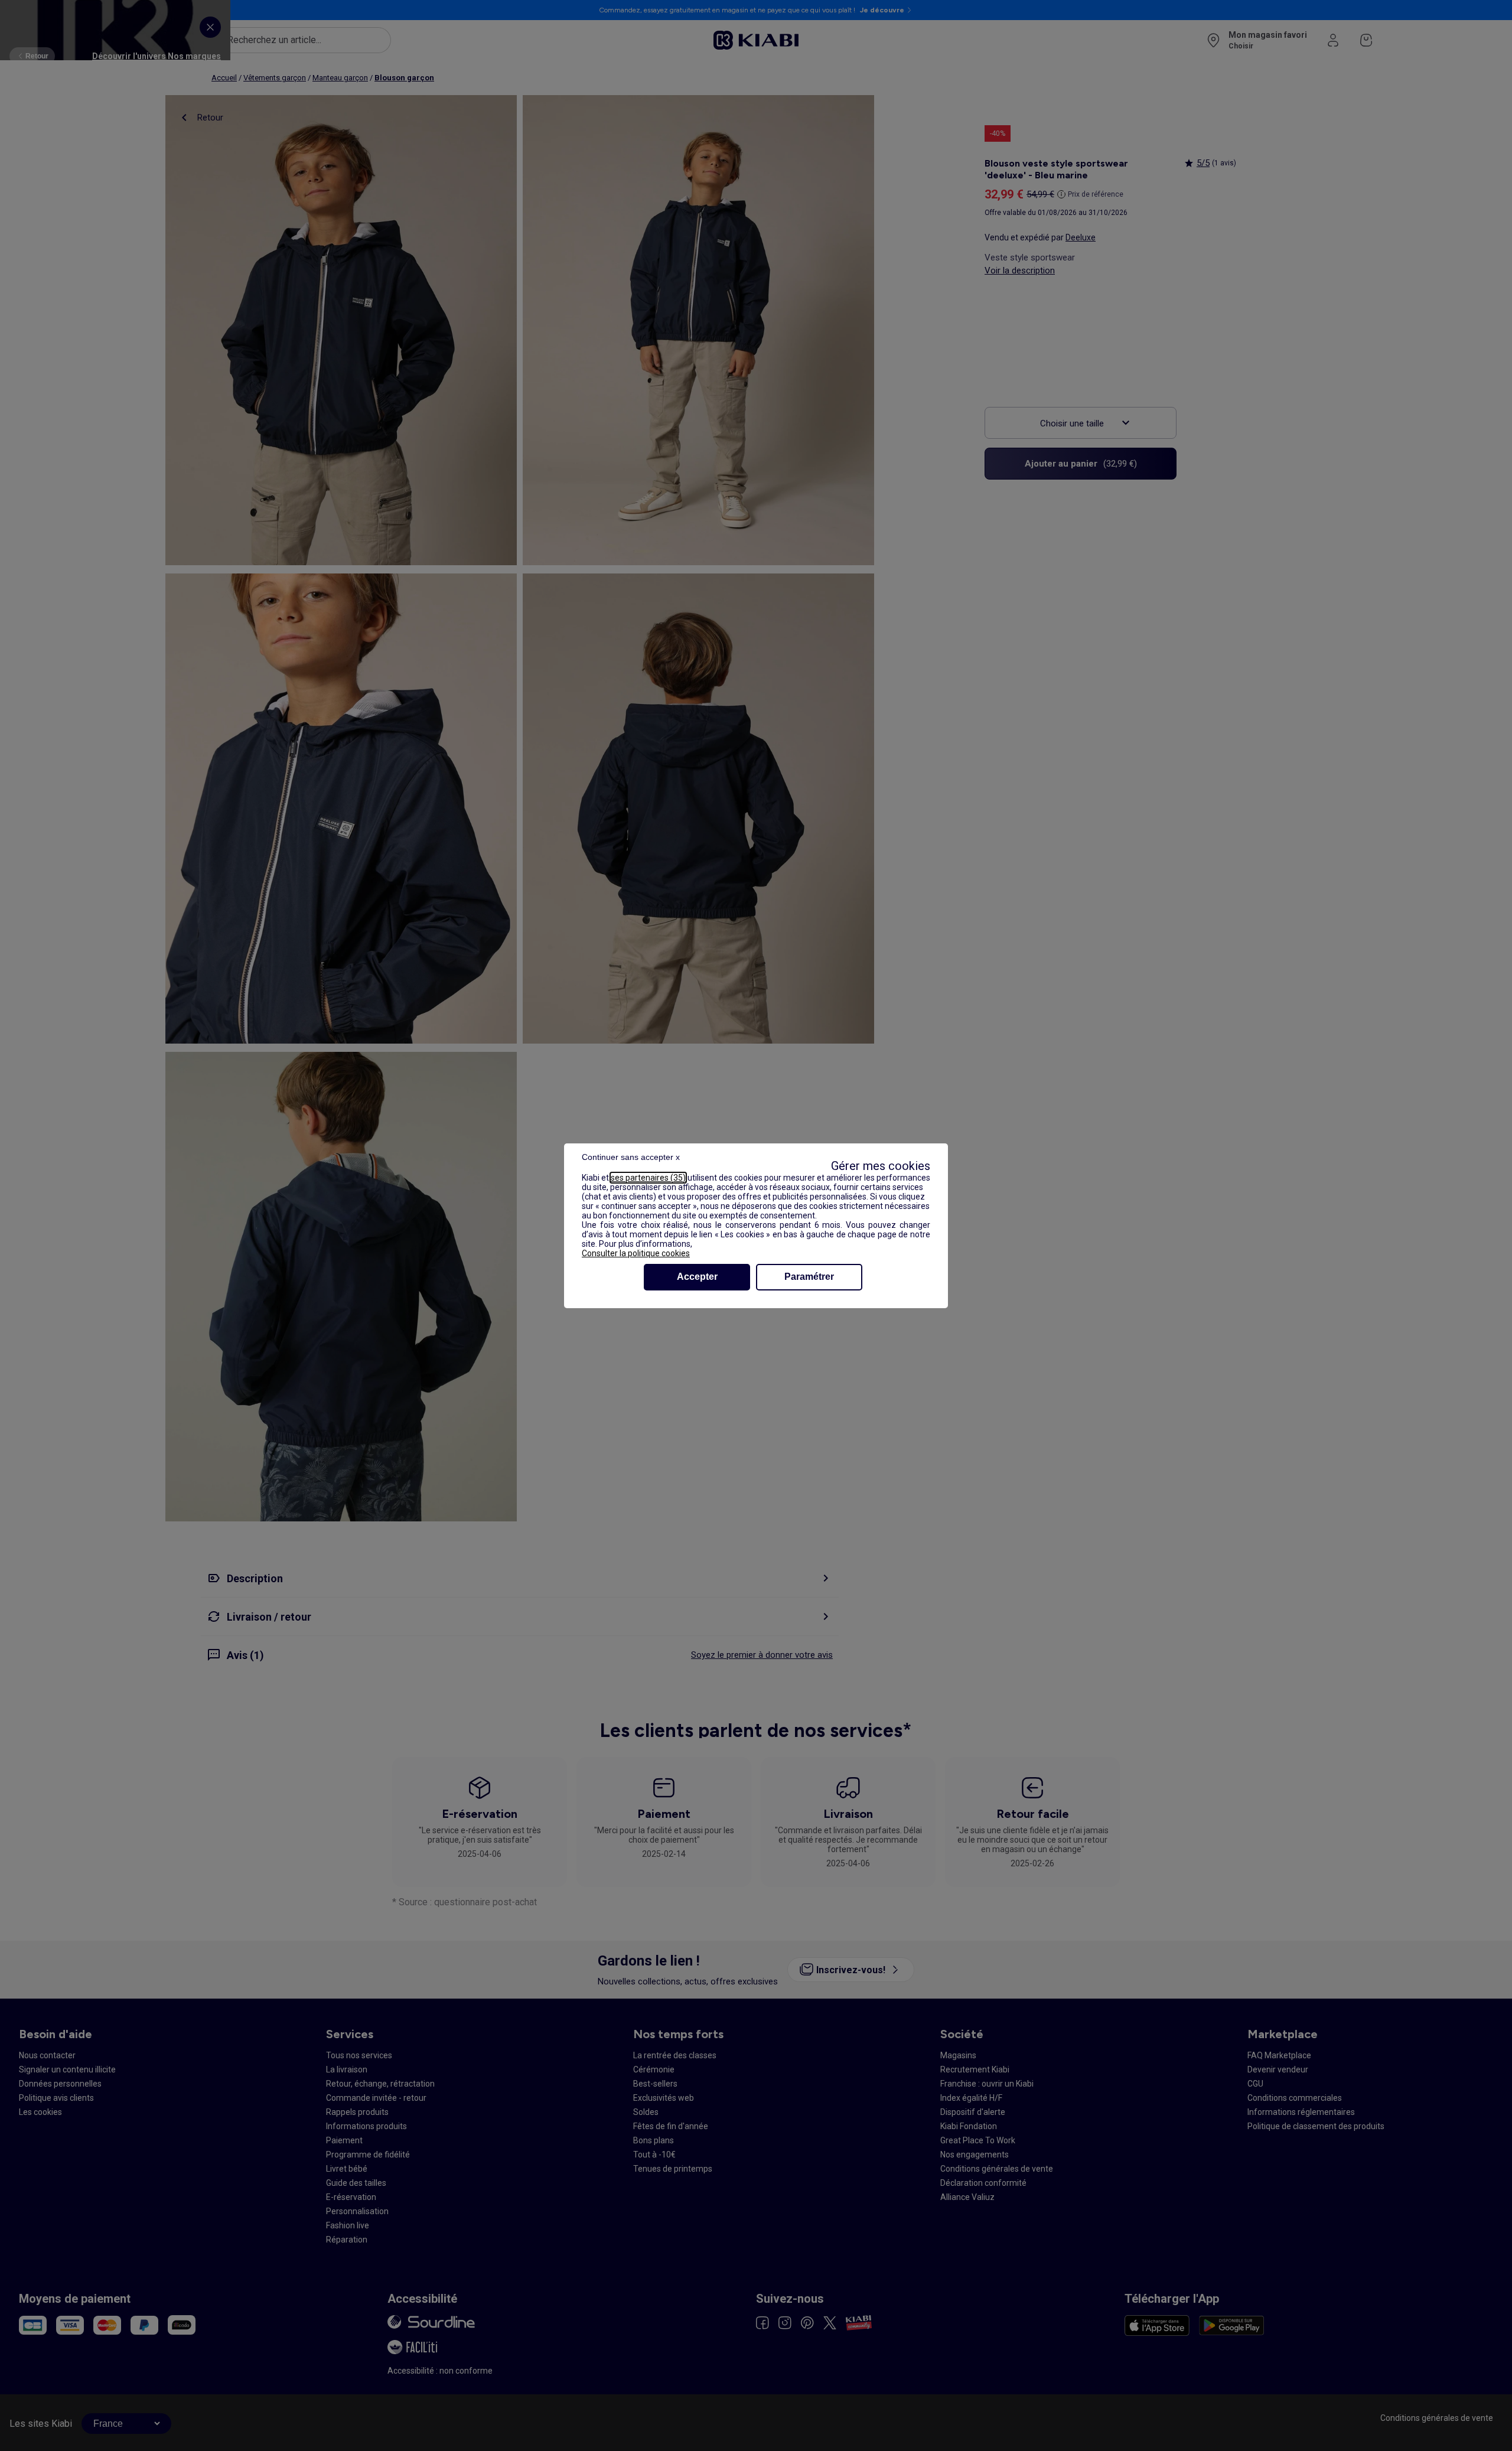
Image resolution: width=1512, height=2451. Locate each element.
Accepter (697, 1277)
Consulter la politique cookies (636, 1253)
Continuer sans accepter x (631, 1157)
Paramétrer (809, 1277)
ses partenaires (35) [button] (648, 1178)
